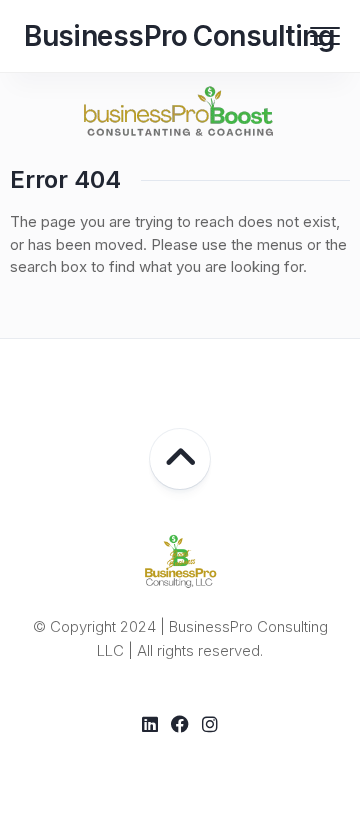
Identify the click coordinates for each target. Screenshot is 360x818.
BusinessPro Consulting (180, 36)
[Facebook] (180, 724)
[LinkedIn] (150, 724)
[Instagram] (210, 724)
